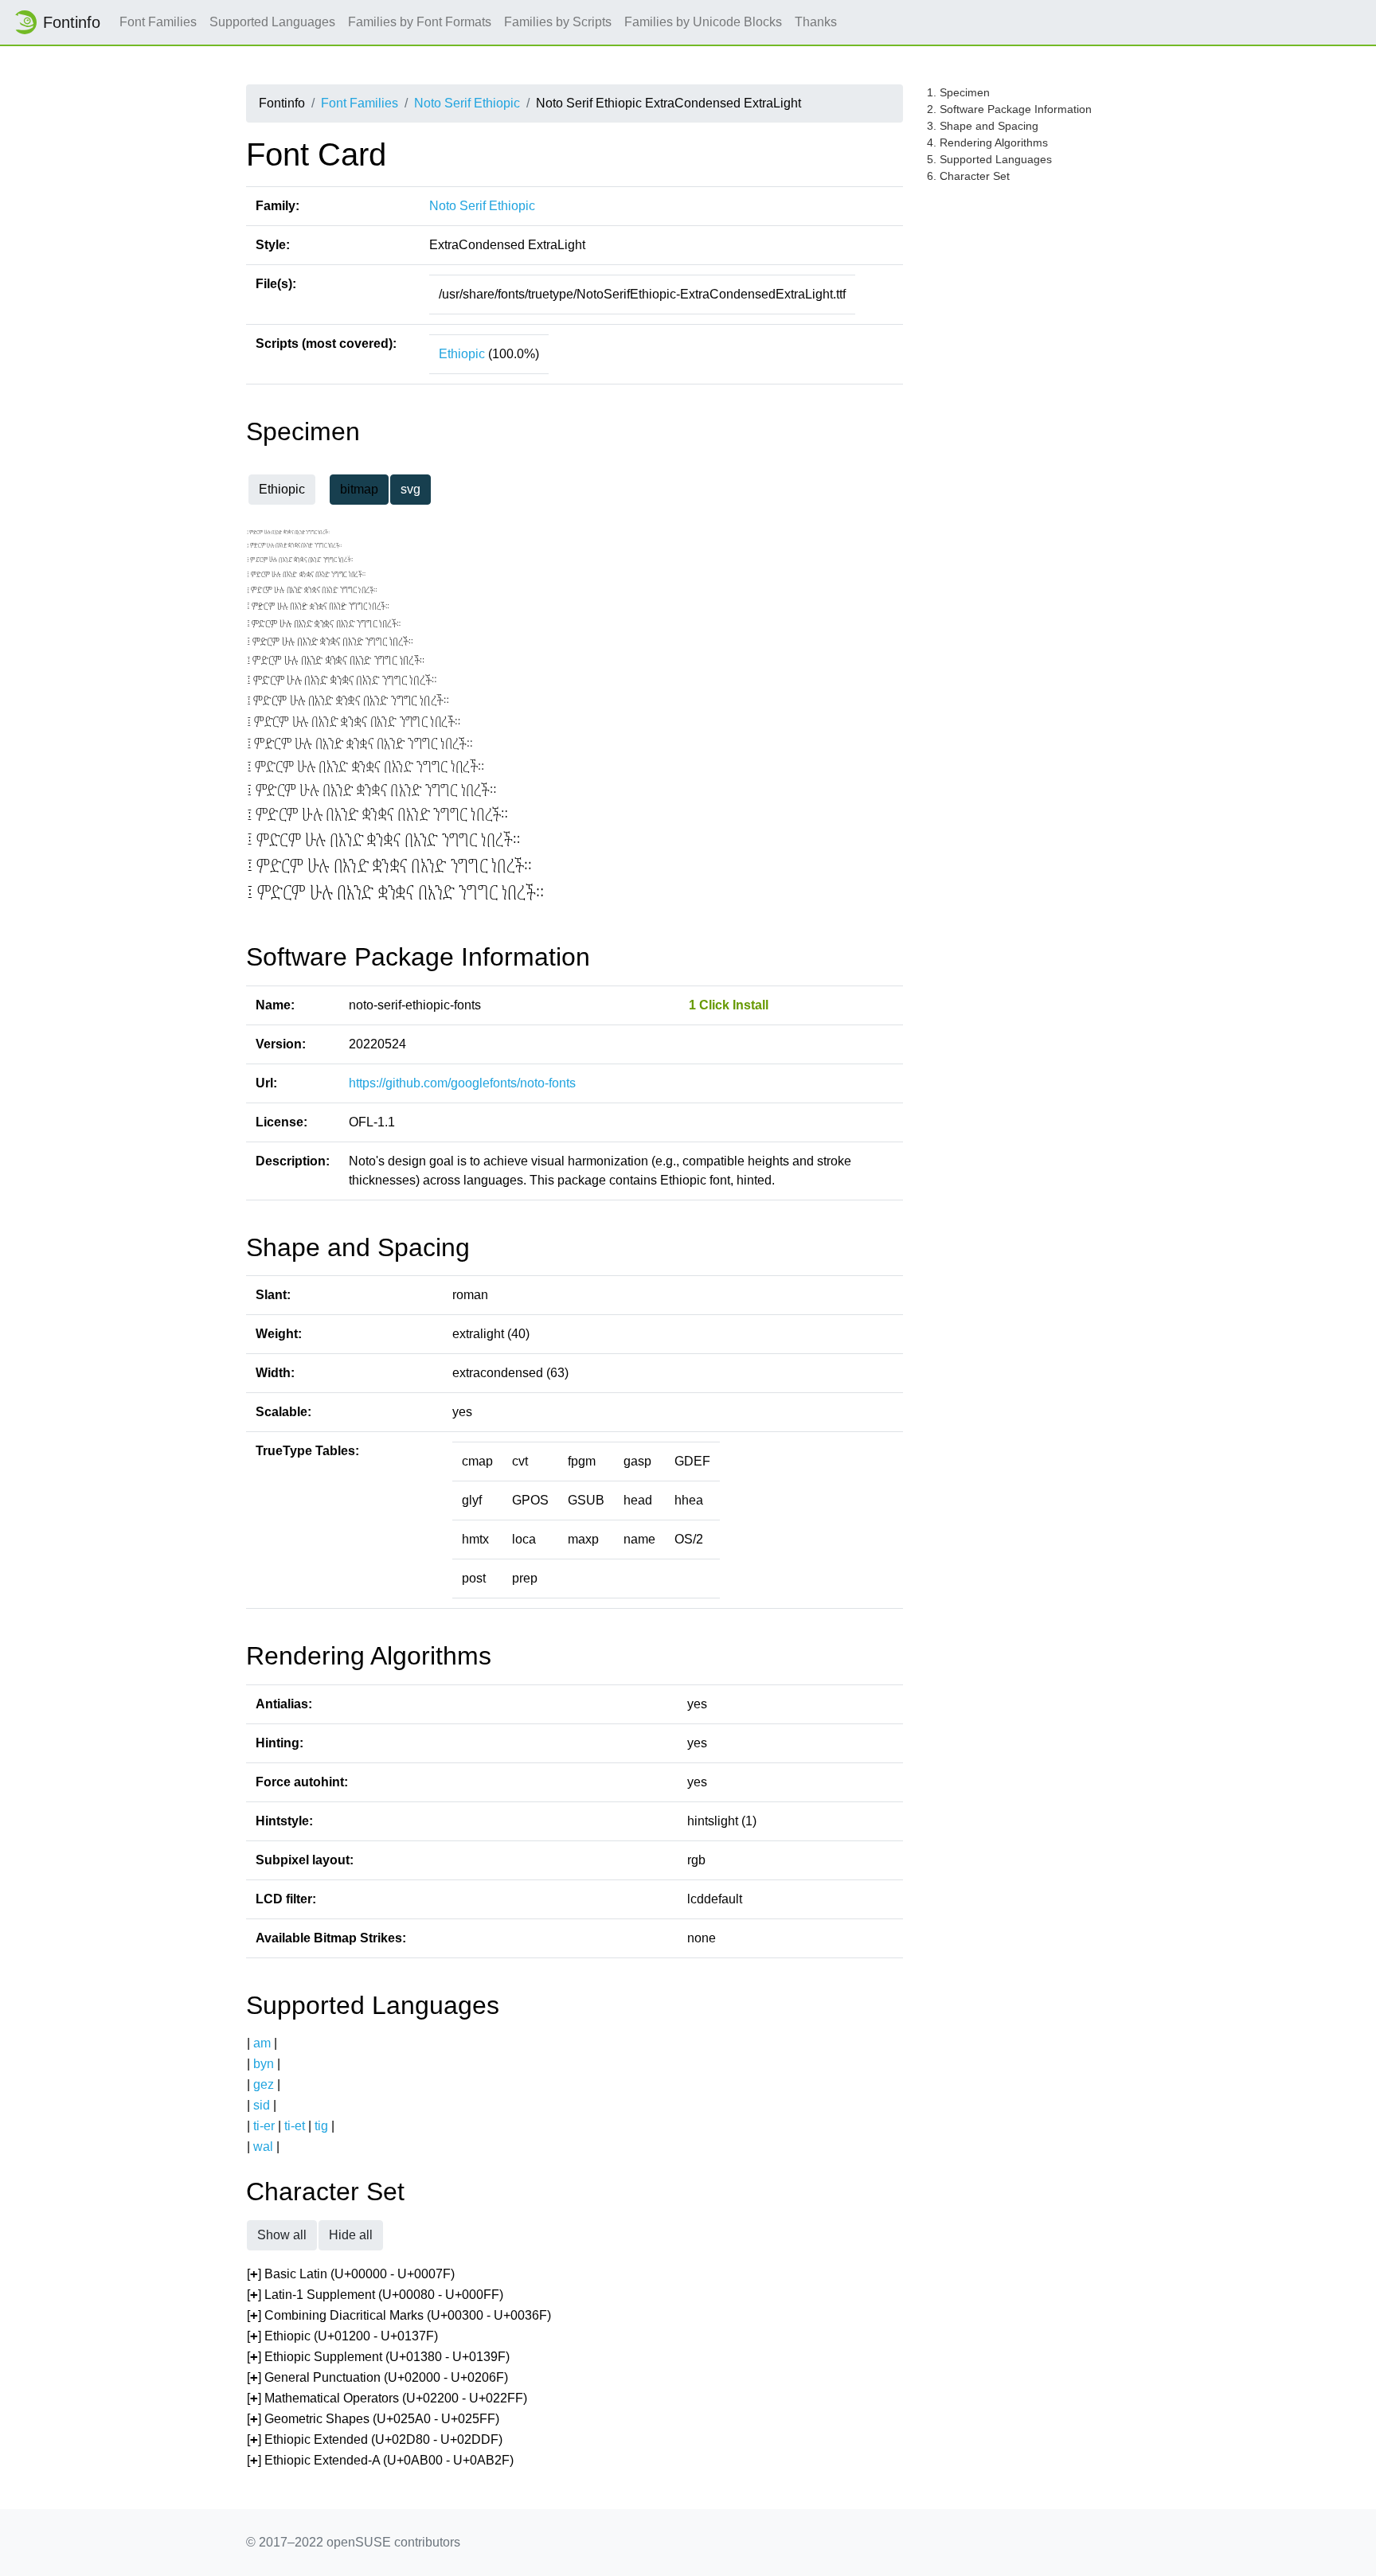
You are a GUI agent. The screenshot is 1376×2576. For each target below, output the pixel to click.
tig (321, 2126)
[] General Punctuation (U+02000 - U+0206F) (377, 2377)
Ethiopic (462, 354)
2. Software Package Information (1009, 109)
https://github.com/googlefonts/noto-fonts (462, 1083)
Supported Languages (272, 22)
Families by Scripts (558, 22)
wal (263, 2147)
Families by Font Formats (420, 22)
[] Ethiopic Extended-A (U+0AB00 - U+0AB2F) (380, 2460)
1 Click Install (729, 1005)
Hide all (351, 2235)
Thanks (816, 22)
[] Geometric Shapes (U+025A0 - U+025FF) (373, 2419)
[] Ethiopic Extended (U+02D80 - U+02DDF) (375, 2439)
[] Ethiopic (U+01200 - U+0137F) (342, 2336)
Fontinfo (72, 22)
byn (264, 2064)
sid (262, 2105)
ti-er (264, 2126)
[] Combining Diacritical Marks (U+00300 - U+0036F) (399, 2315)
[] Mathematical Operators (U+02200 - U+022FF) (387, 2398)
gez (264, 2084)
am (262, 2043)
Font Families (158, 22)
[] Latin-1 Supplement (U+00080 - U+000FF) (375, 2295)
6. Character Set (968, 176)
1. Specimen (958, 92)
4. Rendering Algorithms (987, 142)
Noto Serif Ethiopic (467, 103)
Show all (282, 2235)
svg (410, 489)
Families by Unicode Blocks (703, 22)
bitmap (359, 489)
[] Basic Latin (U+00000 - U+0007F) (351, 2274)
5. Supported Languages (989, 159)
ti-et (295, 2126)
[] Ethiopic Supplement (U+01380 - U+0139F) (378, 2357)
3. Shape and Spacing (983, 126)
